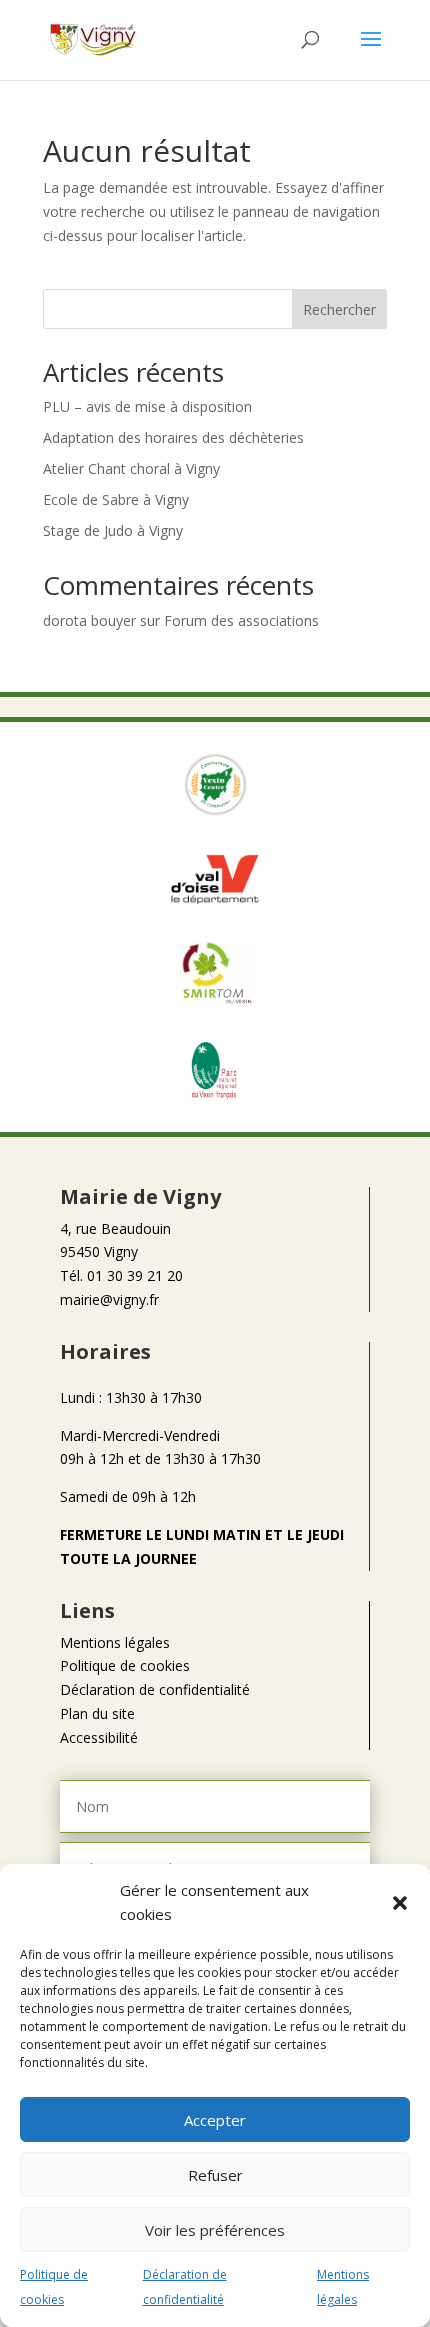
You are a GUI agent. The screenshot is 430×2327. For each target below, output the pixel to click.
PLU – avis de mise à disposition (147, 406)
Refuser (215, 2175)
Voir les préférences (215, 2230)
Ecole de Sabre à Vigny (116, 499)
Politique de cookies (125, 1665)
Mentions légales (115, 1642)
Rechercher (339, 309)
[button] (400, 1903)
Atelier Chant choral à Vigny (131, 468)
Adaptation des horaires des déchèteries (173, 437)
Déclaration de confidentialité (155, 1689)
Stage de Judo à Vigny (113, 530)
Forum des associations (241, 620)
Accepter (215, 2120)
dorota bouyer (89, 620)
